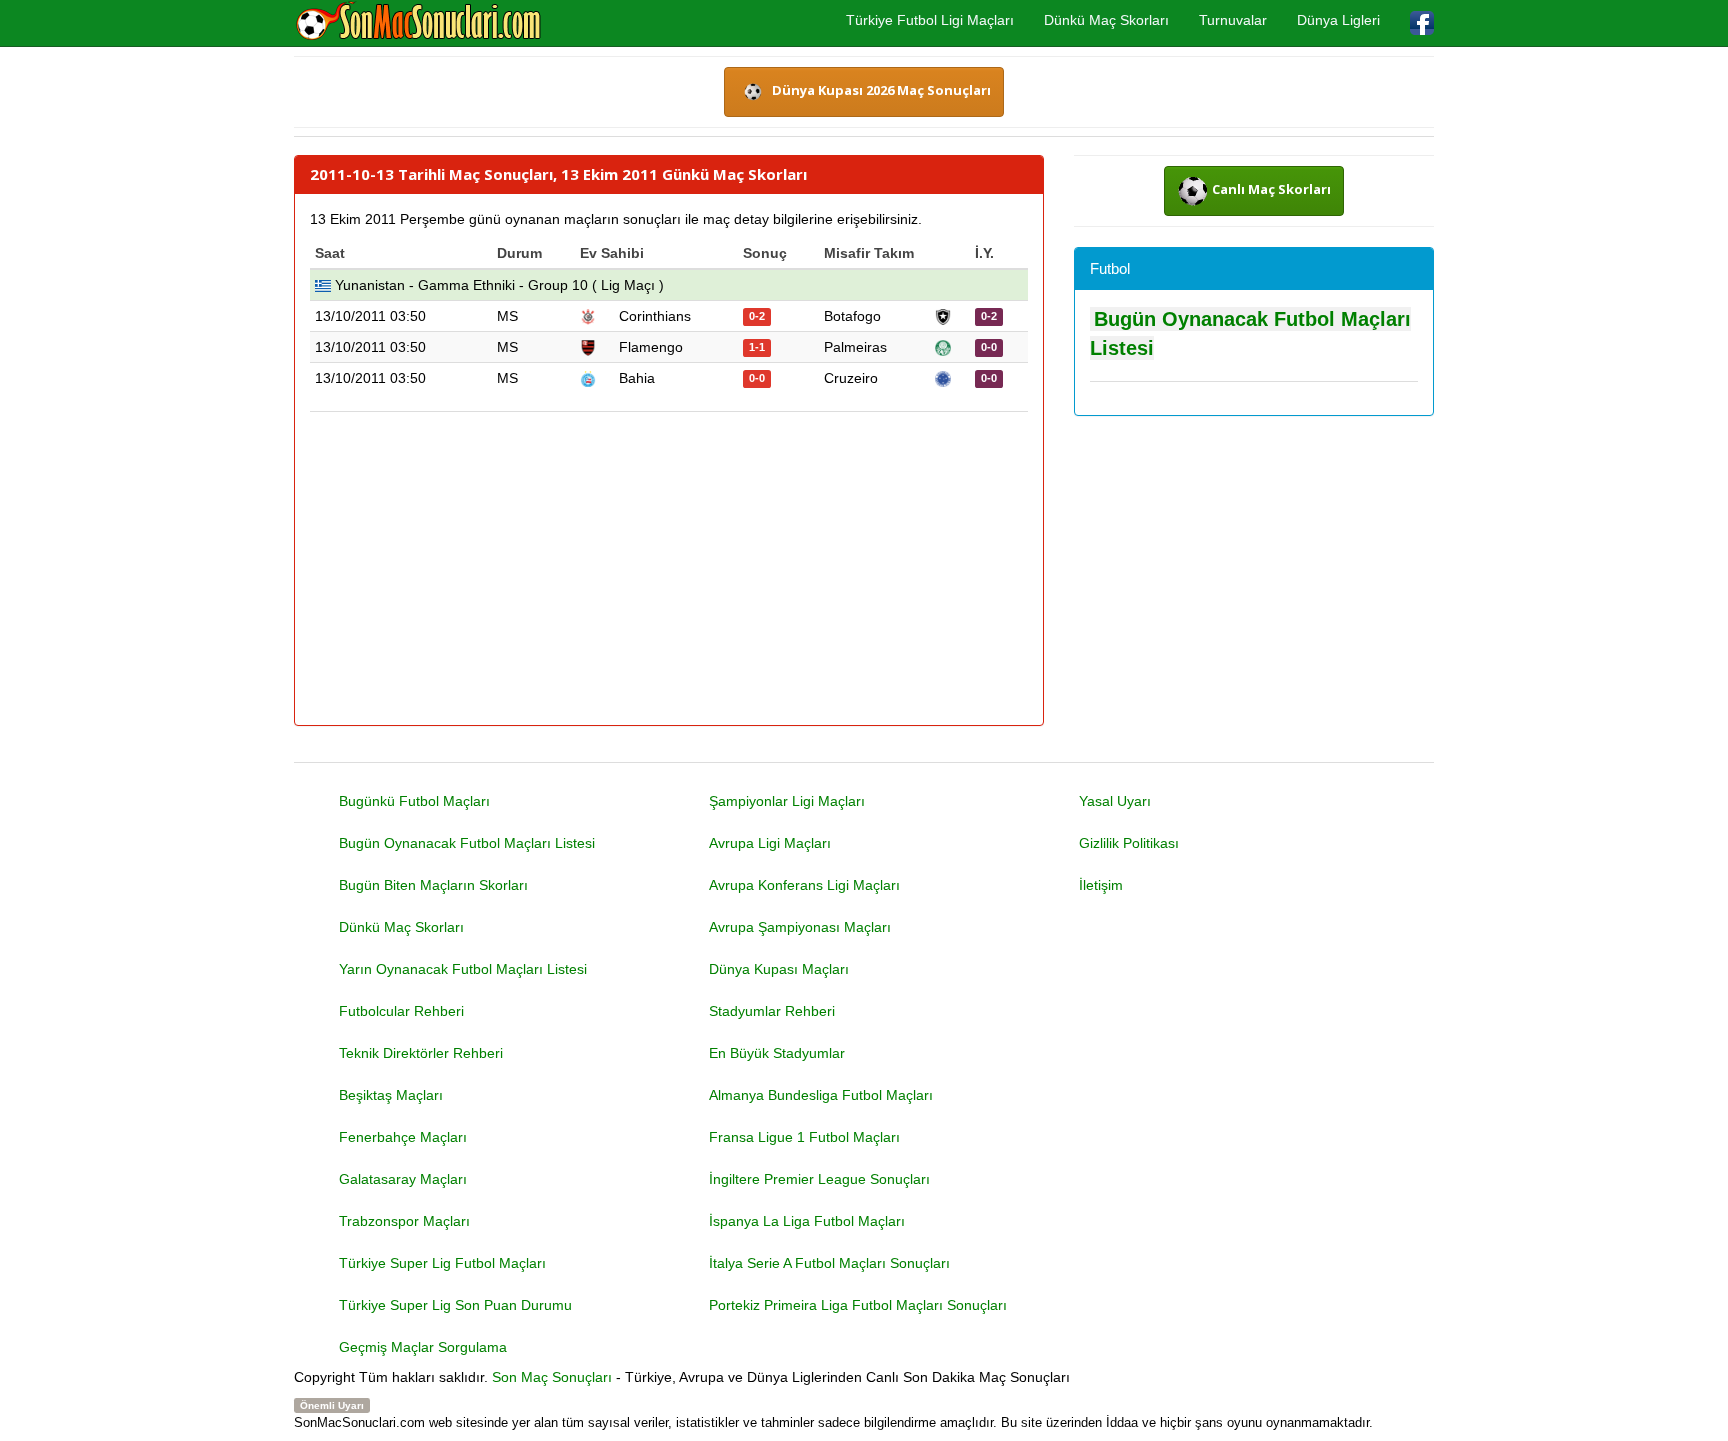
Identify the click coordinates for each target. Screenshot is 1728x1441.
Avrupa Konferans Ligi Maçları (804, 885)
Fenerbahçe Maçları (403, 1137)
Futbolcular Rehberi (401, 1011)
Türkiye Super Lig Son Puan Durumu (455, 1305)
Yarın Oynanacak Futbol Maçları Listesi (463, 969)
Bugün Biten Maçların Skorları (433, 885)
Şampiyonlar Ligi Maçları (787, 801)
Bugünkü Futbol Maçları (414, 801)
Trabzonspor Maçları (404, 1221)
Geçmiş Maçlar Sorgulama (423, 1347)
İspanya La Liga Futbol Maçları (807, 1221)
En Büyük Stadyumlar (777, 1053)
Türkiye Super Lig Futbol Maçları (442, 1263)
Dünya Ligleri (1338, 20)
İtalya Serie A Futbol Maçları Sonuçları (829, 1263)
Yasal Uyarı (1115, 801)
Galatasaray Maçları (403, 1179)
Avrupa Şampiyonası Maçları (800, 927)
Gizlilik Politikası (1129, 843)
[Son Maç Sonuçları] (418, 22)
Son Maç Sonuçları (552, 1377)
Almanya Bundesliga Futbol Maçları (821, 1095)
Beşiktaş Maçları (391, 1095)
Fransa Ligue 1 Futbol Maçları (804, 1137)
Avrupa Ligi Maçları (770, 843)
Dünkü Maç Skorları (1106, 20)
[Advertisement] (669, 570)
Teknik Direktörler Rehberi (421, 1053)
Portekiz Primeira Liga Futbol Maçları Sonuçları (858, 1305)
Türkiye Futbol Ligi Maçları (930, 20)
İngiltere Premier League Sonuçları (819, 1179)
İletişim (1101, 885)
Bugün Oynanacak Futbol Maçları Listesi (467, 843)
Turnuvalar (1233, 20)
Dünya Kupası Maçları (779, 969)
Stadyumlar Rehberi (772, 1011)
